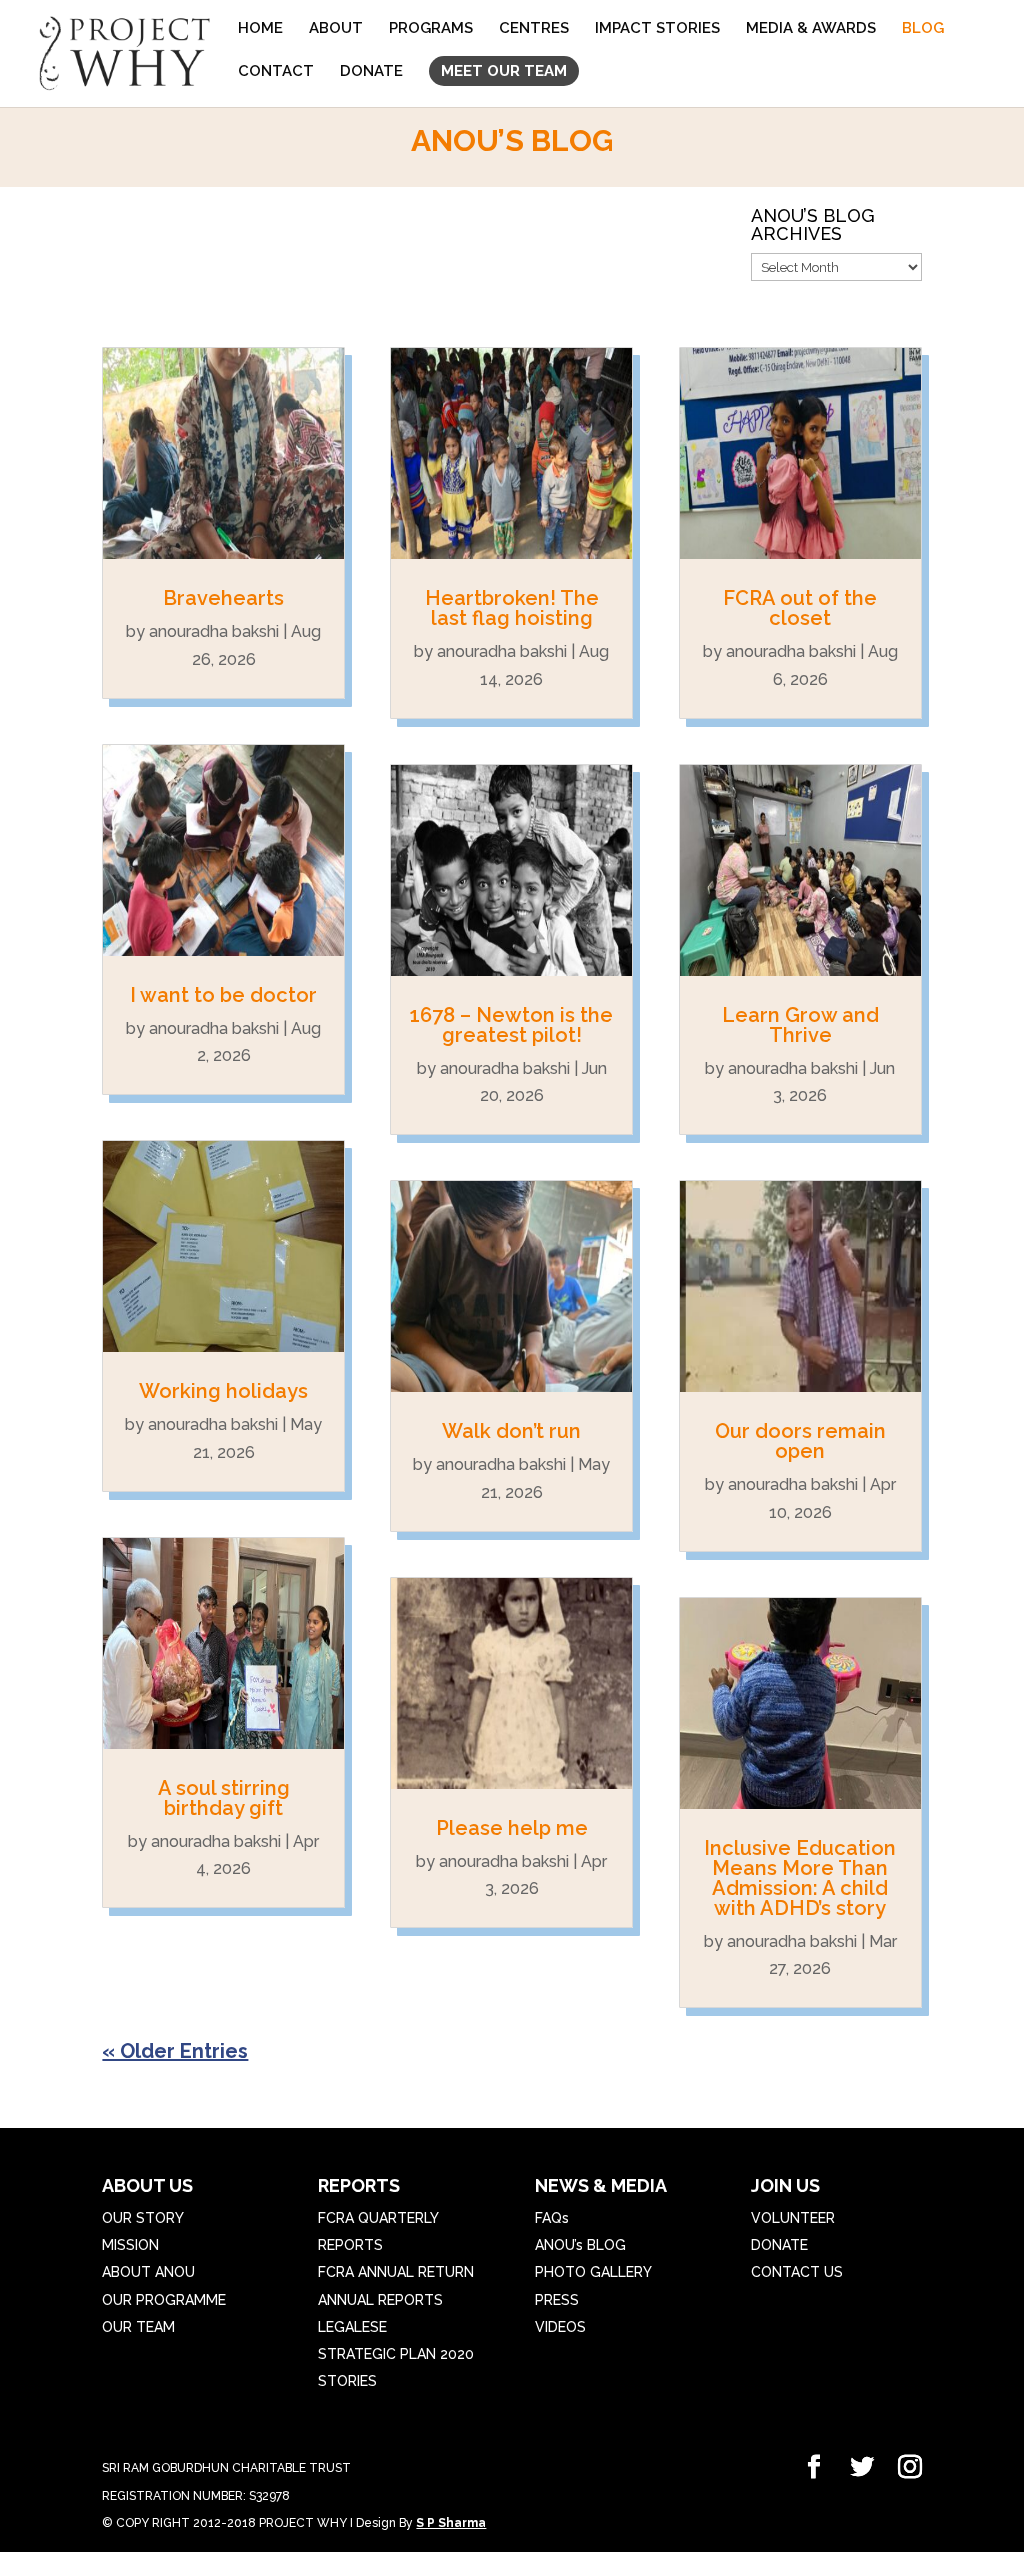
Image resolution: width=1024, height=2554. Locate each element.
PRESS (557, 2300)
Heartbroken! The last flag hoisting (512, 608)
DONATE (371, 72)
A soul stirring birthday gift (224, 1798)
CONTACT (276, 72)
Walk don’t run (511, 1431)
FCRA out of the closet (800, 608)
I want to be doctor (223, 995)
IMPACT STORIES (657, 29)
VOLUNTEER (793, 2218)
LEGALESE (352, 2327)
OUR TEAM (138, 2327)
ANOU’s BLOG (580, 2245)
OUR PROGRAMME (164, 2300)
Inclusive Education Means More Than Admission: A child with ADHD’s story (800, 1878)
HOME (260, 29)
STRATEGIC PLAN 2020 (396, 2354)
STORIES (347, 2381)
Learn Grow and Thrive (800, 1025)
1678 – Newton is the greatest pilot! (511, 1025)
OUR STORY (143, 2218)
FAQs (552, 2218)
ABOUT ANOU (148, 2272)
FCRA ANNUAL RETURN (396, 2272)
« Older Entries (175, 2051)
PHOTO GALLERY (593, 2272)
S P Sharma (451, 2523)
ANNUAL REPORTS (380, 2300)
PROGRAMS (431, 29)
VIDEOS (560, 2327)
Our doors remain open (800, 1441)
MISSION (130, 2245)
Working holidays (223, 1391)
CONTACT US (797, 2272)
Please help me (512, 1828)
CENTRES (534, 29)
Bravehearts (223, 598)
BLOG (923, 29)
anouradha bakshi (214, 631)
